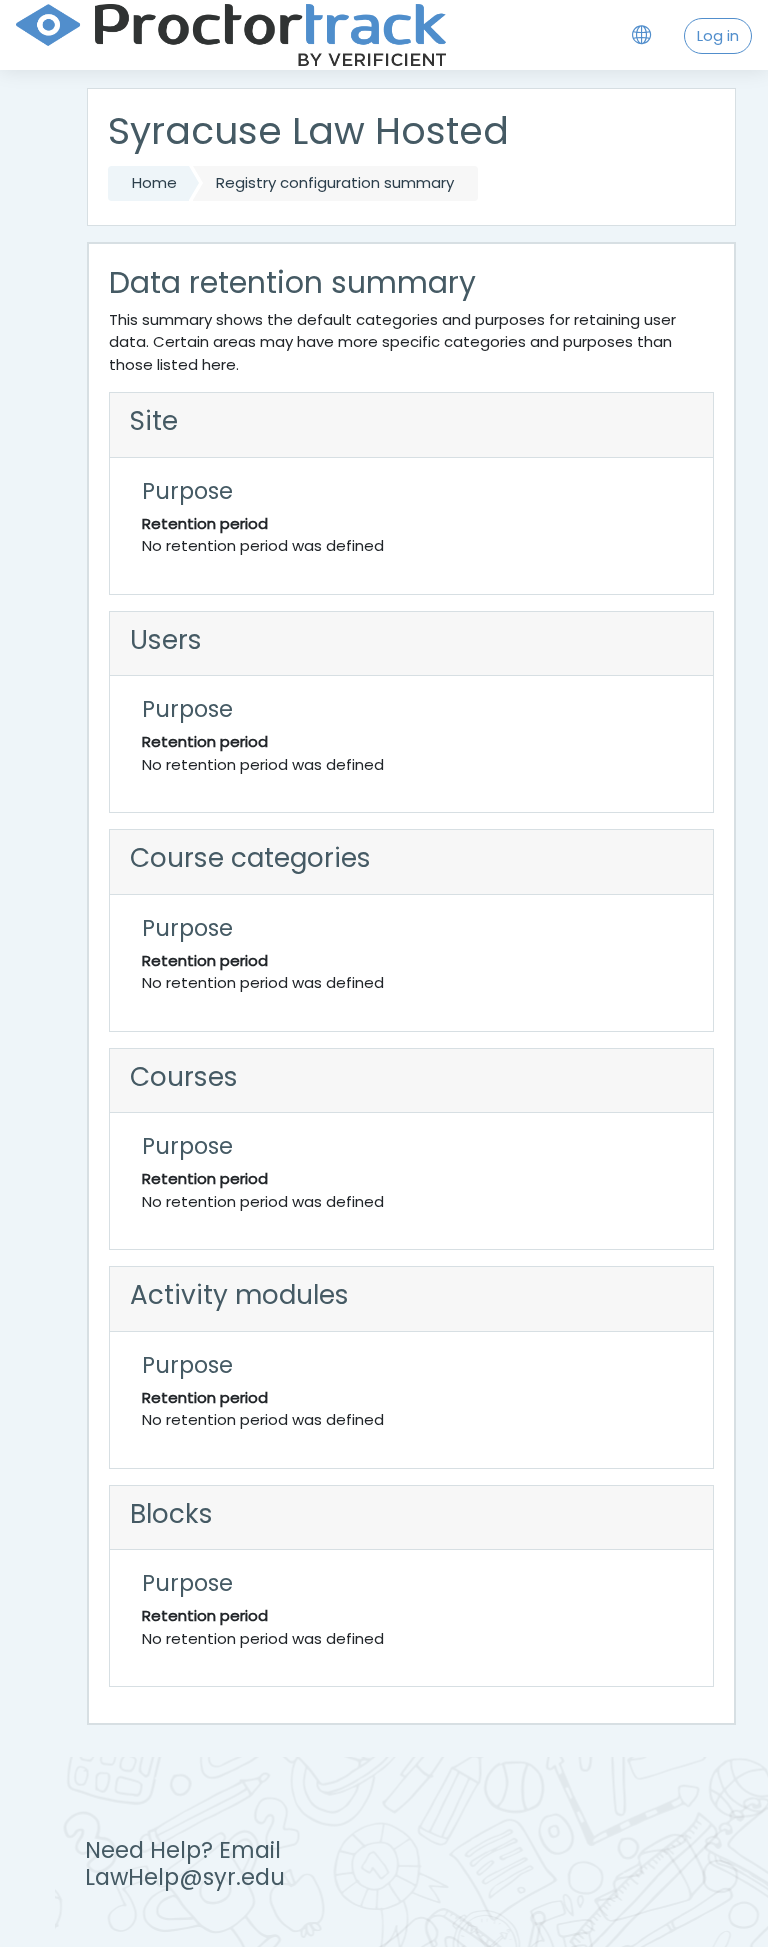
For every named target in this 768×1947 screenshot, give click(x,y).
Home (154, 182)
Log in (718, 35)
